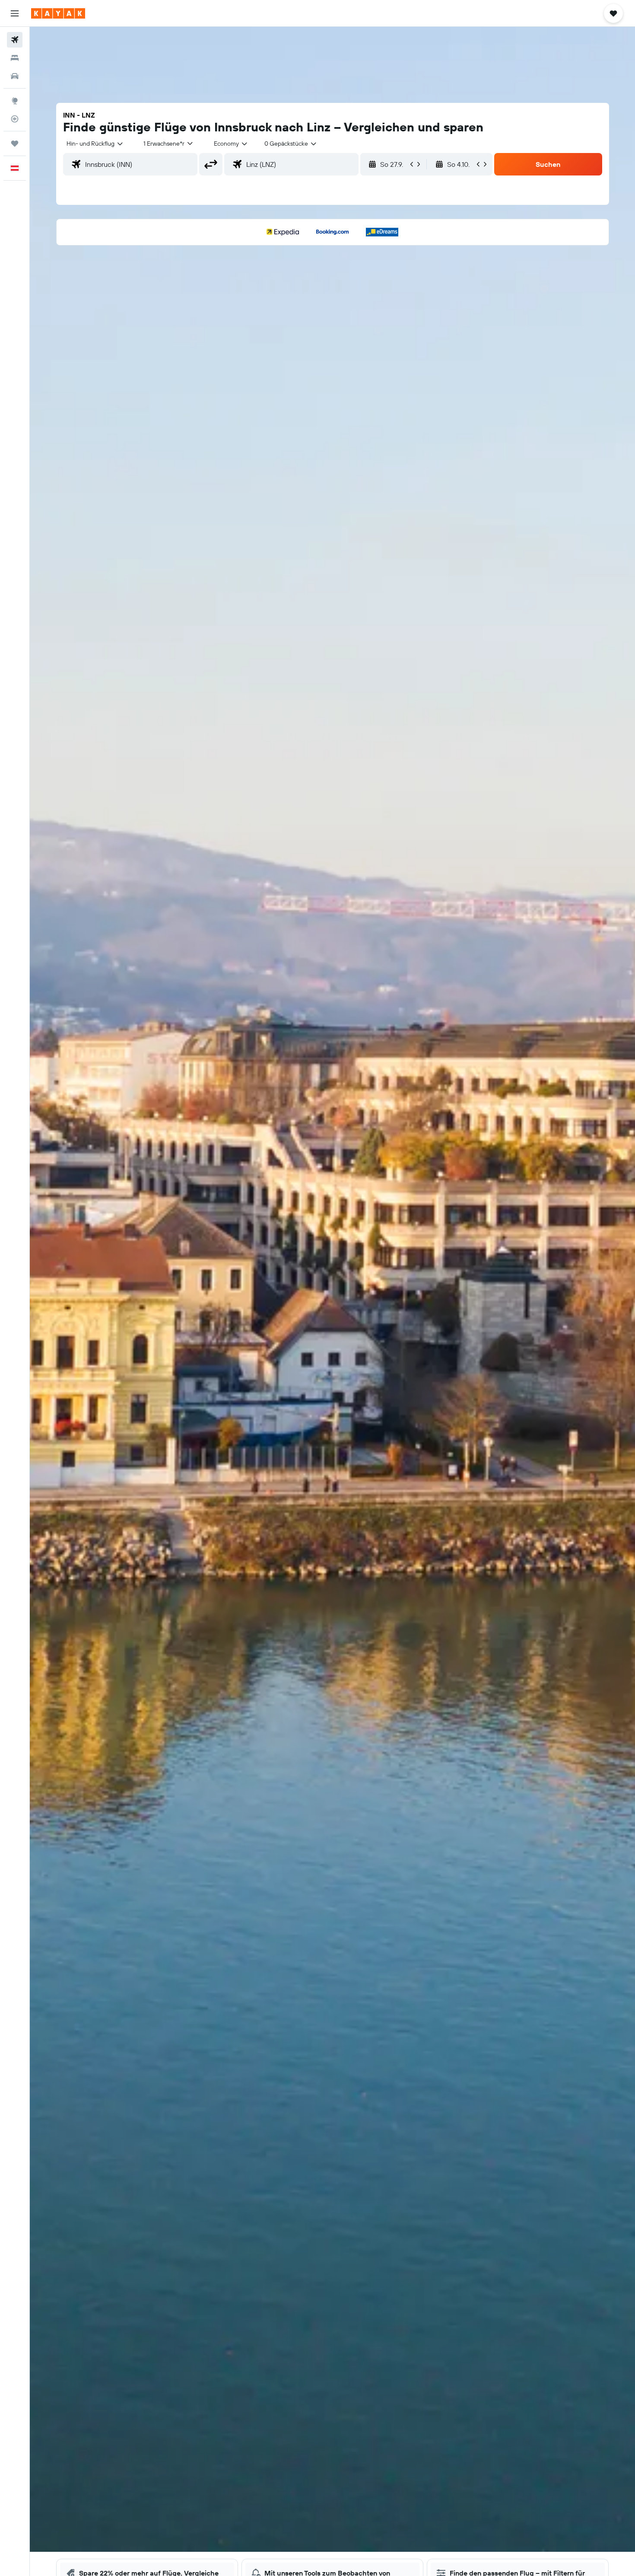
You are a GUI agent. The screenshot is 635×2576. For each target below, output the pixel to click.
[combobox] (95, 143)
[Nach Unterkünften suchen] (15, 58)
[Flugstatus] (15, 119)
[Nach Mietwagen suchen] (15, 76)
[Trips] (15, 143)
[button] (15, 13)
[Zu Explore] (15, 101)
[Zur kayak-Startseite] (58, 13)
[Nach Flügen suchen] (15, 40)
